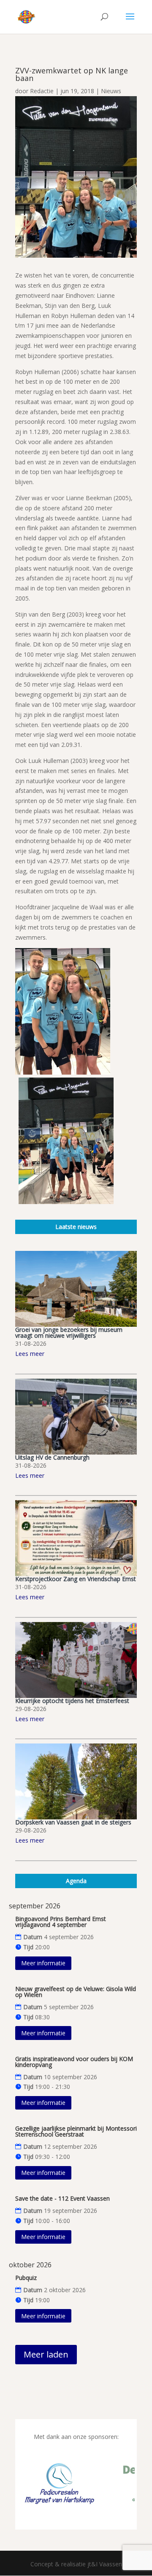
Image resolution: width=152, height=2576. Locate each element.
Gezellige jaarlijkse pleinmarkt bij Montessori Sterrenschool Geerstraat (76, 2131)
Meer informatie (43, 1963)
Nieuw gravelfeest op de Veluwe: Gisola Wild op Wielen (76, 1992)
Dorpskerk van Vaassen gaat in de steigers (73, 1822)
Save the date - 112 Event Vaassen (62, 2198)
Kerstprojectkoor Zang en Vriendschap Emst (76, 1579)
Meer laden (46, 2354)
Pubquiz (26, 2278)
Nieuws (111, 91)
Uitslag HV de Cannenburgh (52, 1457)
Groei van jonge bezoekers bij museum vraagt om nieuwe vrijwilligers (69, 1332)
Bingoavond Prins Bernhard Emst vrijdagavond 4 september (61, 1922)
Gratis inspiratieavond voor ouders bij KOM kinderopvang (74, 2062)
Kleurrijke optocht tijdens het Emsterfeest (72, 1701)
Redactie (42, 91)
